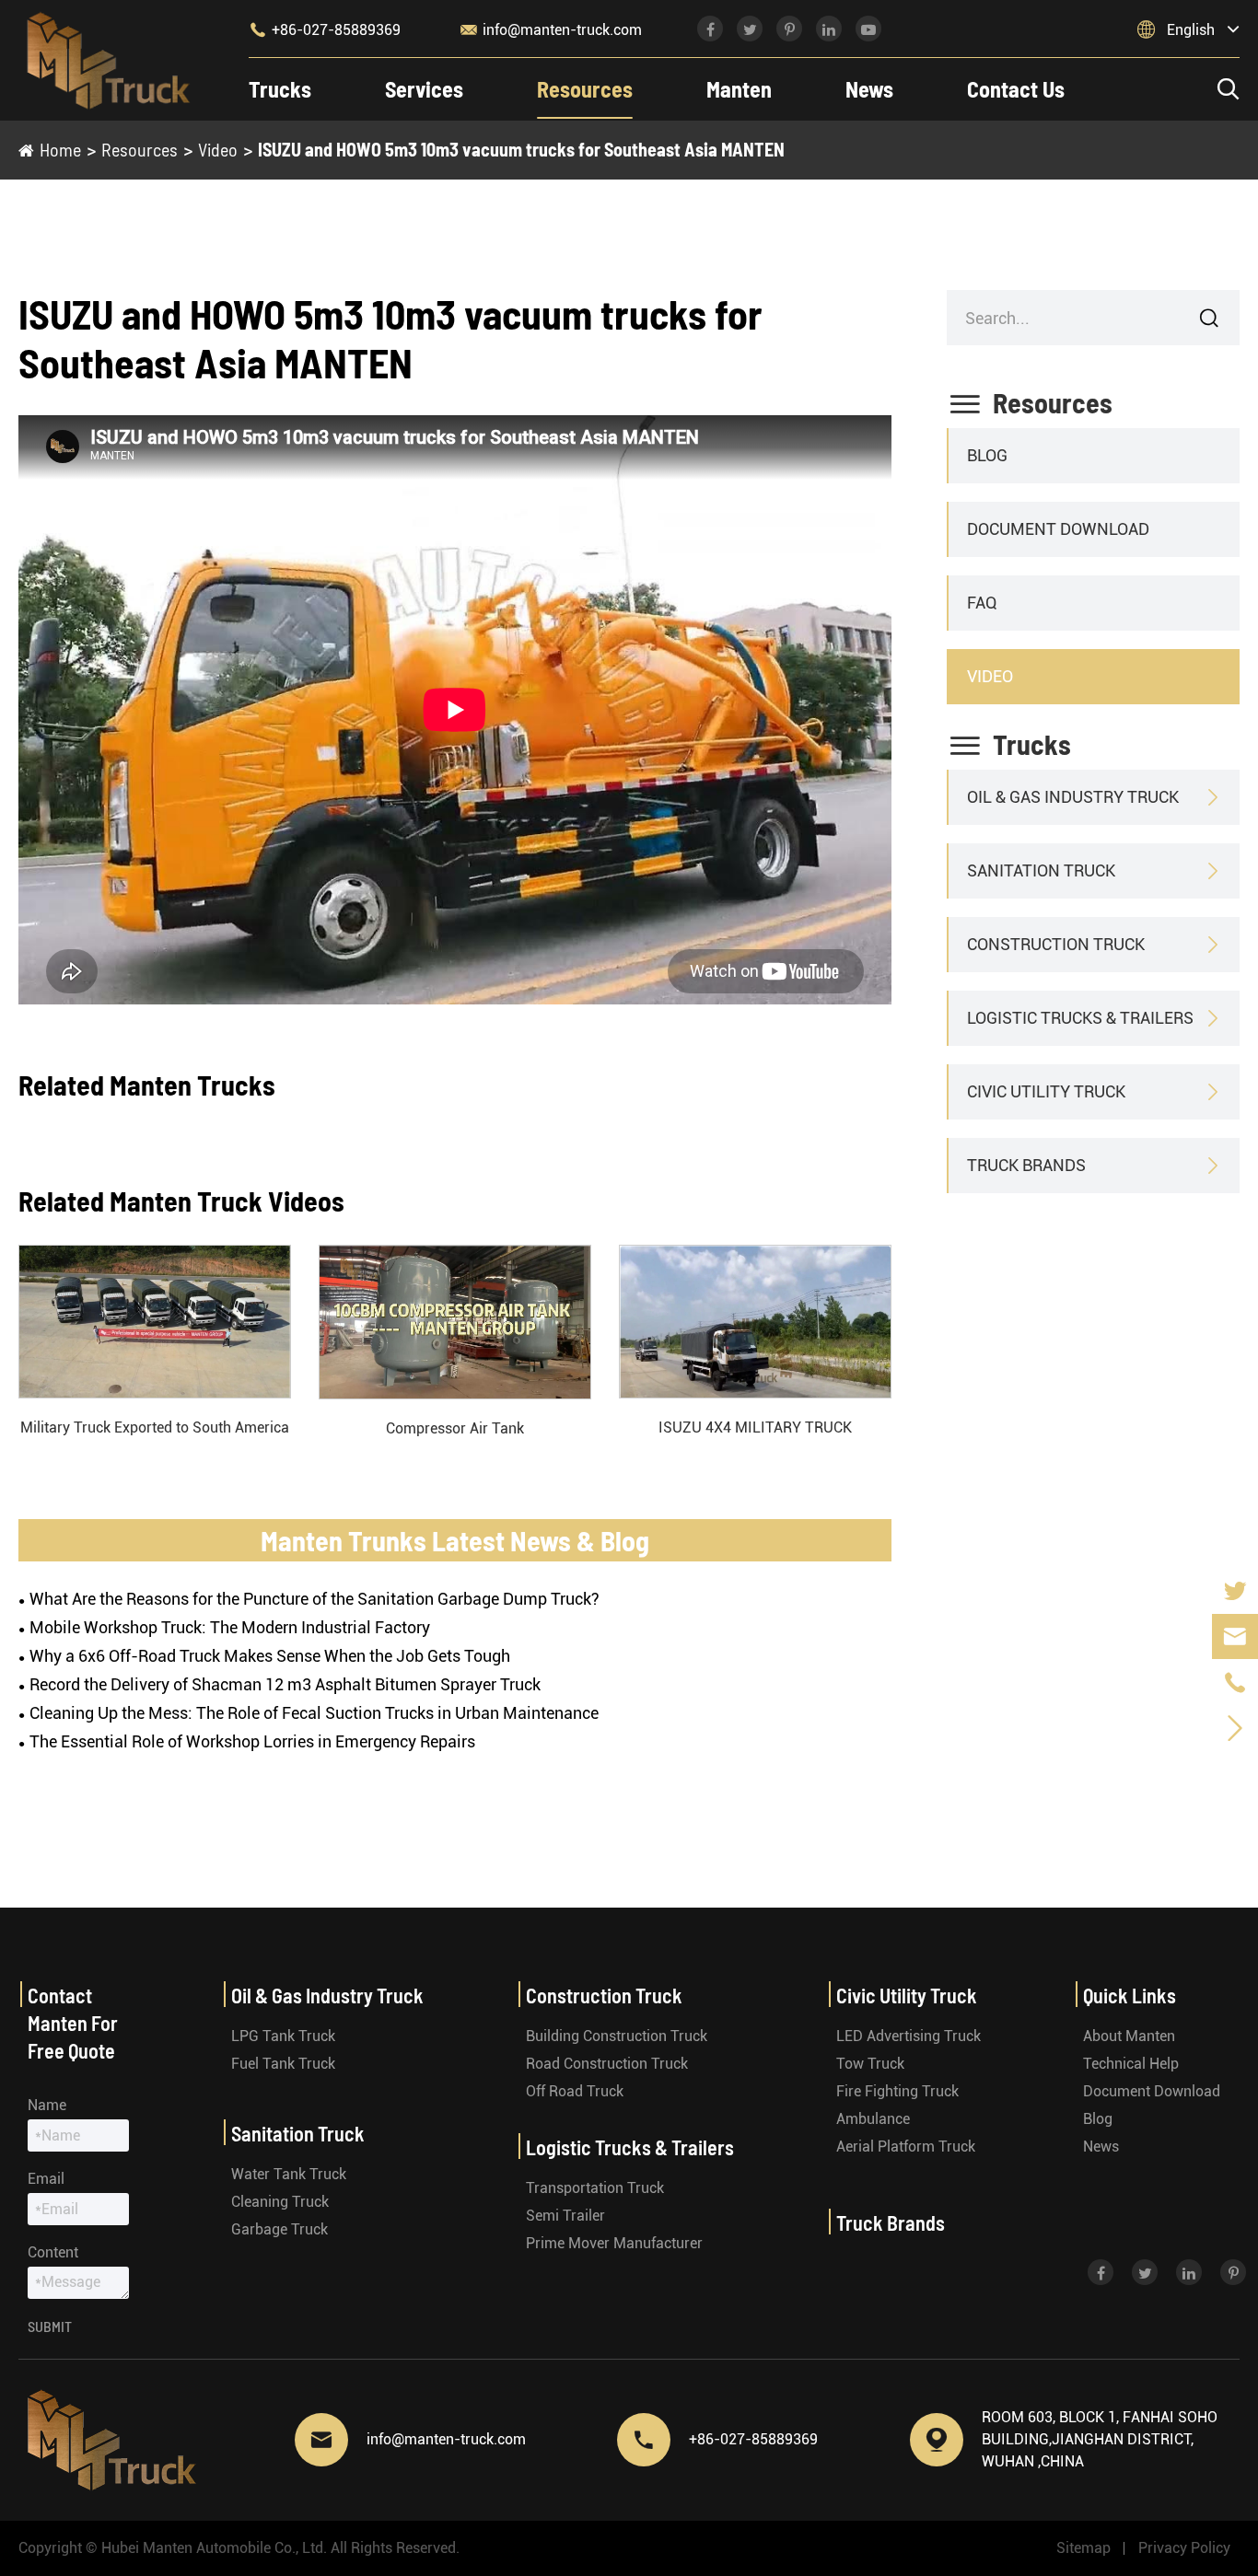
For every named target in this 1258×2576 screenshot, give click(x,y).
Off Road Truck (575, 2091)
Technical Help (1131, 2064)
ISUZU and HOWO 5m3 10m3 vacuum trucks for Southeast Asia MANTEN (521, 149)
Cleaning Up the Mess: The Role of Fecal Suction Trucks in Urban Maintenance (314, 1713)
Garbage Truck (280, 2229)
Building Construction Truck (617, 2036)
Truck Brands (1026, 1165)
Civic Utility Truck (1046, 1091)
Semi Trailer (565, 2216)
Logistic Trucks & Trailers (1080, 1018)
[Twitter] (1235, 1590)
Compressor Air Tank (455, 1428)
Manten (739, 89)
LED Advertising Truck (909, 2036)
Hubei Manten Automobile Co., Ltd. (214, 2548)
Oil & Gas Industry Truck (1073, 797)
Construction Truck (1056, 944)
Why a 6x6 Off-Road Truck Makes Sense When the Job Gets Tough (270, 1656)
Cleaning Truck (280, 2202)
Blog (987, 455)
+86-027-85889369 (325, 29)
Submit (50, 2326)
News (869, 89)
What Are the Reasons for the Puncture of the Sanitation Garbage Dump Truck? (314, 1599)
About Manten (1129, 2036)
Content (53, 2252)
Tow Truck (870, 2064)
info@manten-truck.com (551, 29)
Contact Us (1016, 89)
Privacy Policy (1184, 2548)
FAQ (982, 603)
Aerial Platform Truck (906, 2147)
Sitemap (1083, 2548)
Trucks (280, 89)
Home (60, 149)
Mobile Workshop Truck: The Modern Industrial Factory (230, 1627)
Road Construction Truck (607, 2064)
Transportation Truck (595, 2188)
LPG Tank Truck (283, 2036)
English (1191, 30)
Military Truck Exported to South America (155, 1427)
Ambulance (873, 2119)
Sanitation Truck (1041, 870)
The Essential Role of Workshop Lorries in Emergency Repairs (252, 1741)
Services (424, 89)
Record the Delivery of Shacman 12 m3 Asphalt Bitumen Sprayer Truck (285, 1684)
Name (47, 2105)
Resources (585, 89)
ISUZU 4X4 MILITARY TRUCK (755, 1427)
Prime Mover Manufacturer (614, 2243)
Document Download (1058, 529)
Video (218, 149)
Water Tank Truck (289, 2174)
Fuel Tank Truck (283, 2064)
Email (46, 2179)
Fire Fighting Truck (897, 2091)
